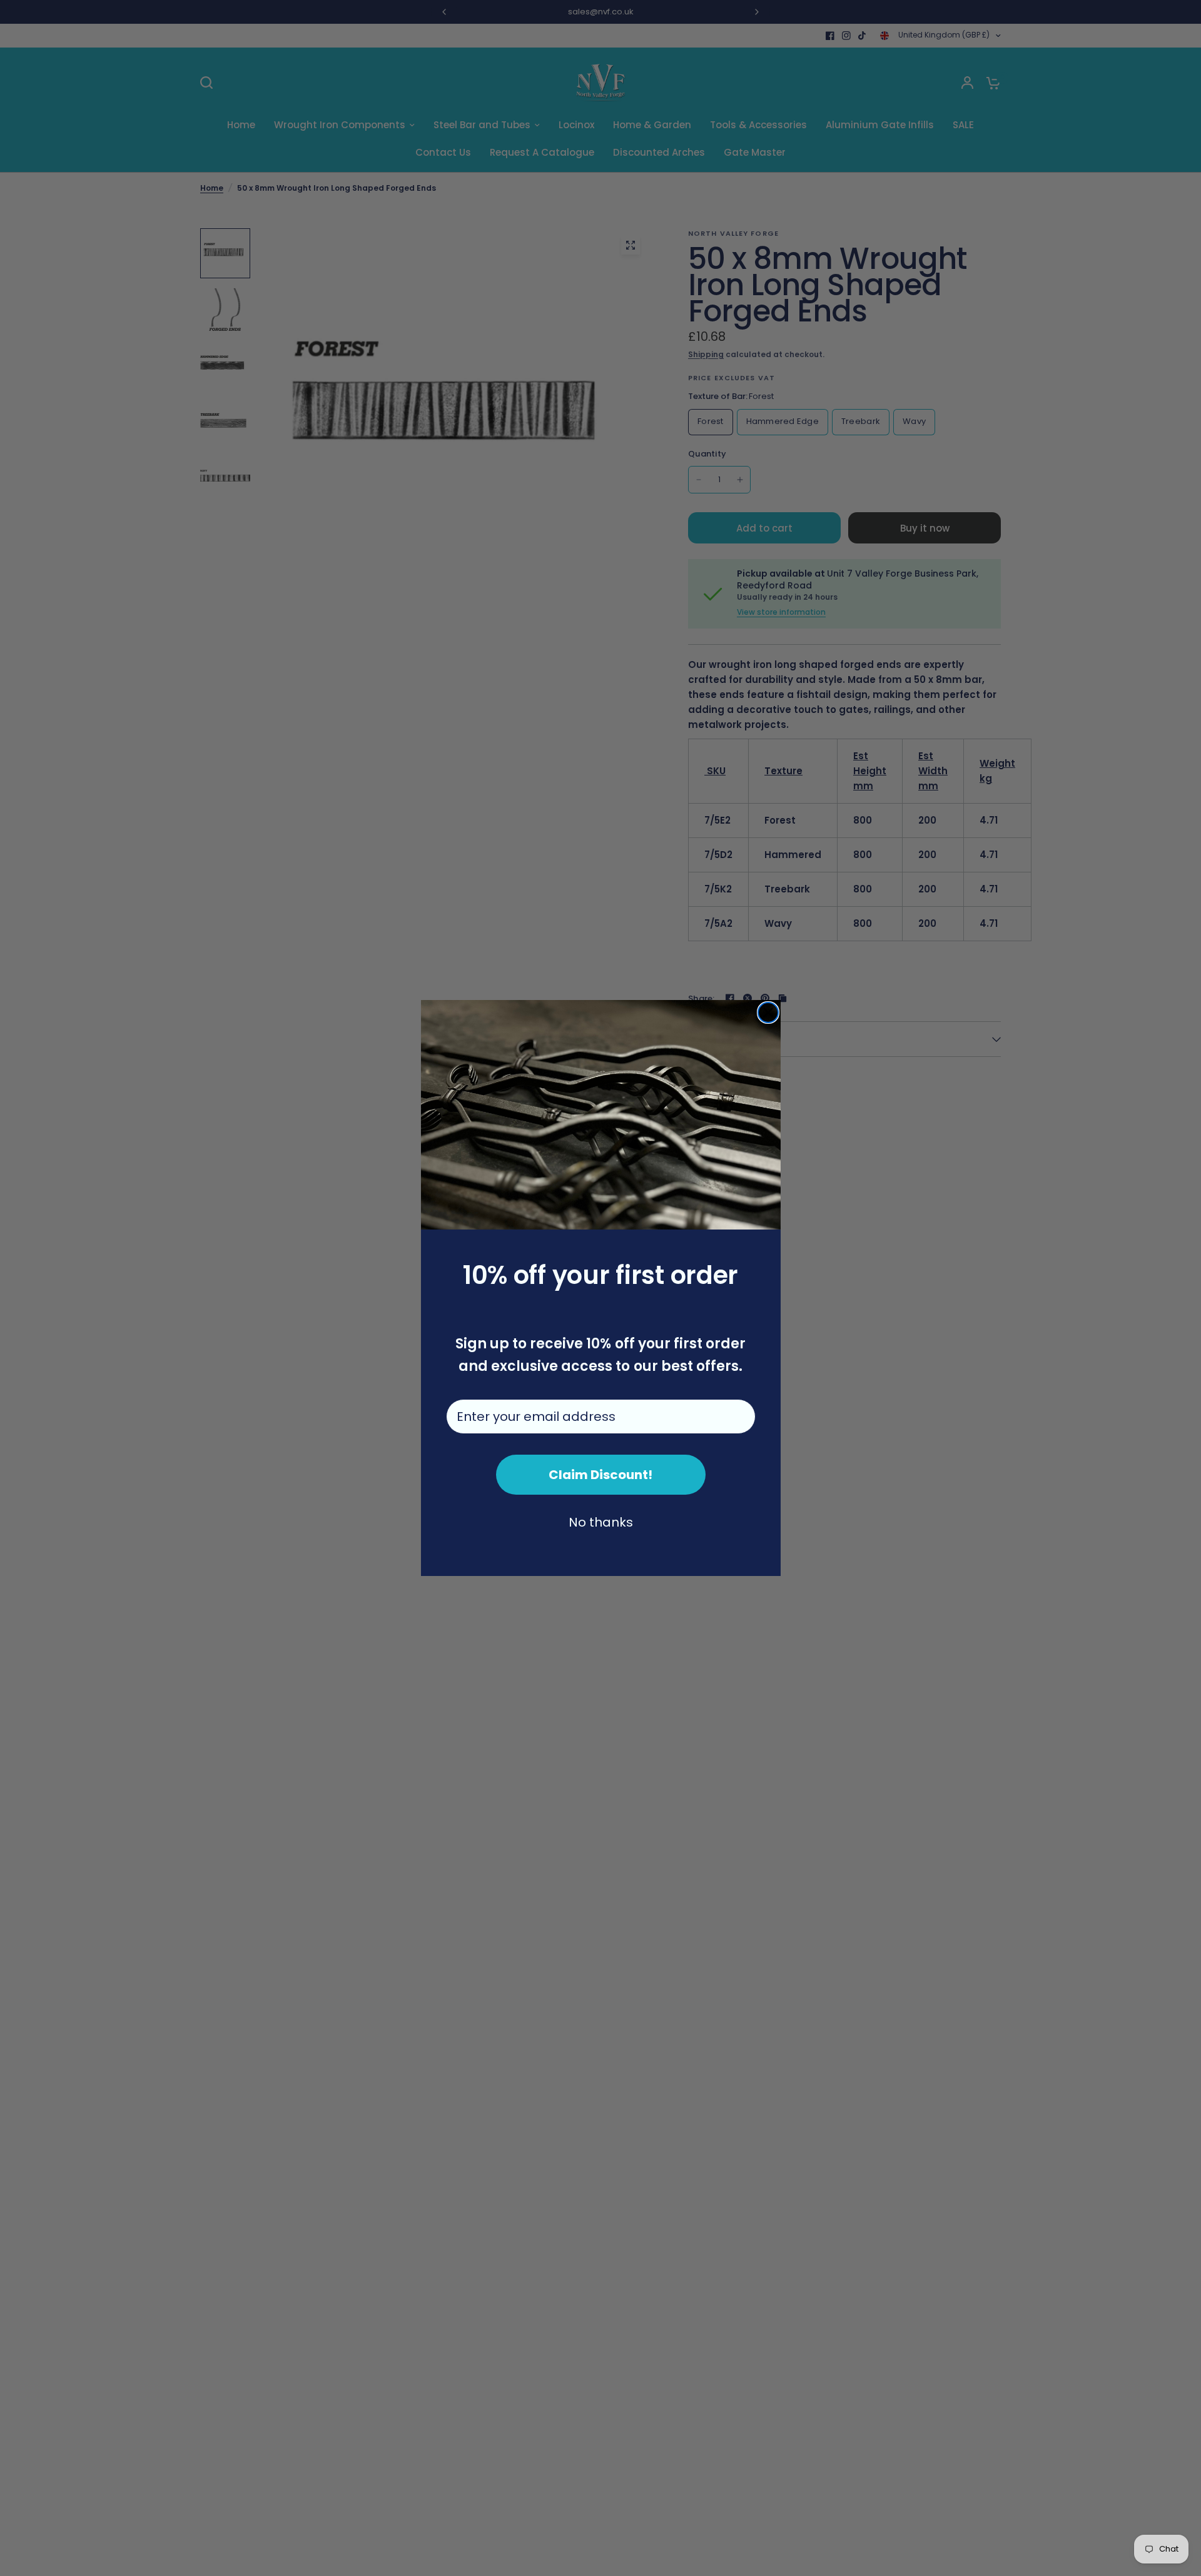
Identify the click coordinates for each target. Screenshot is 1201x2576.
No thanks (601, 1522)
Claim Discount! (600, 1475)
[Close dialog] (768, 1013)
